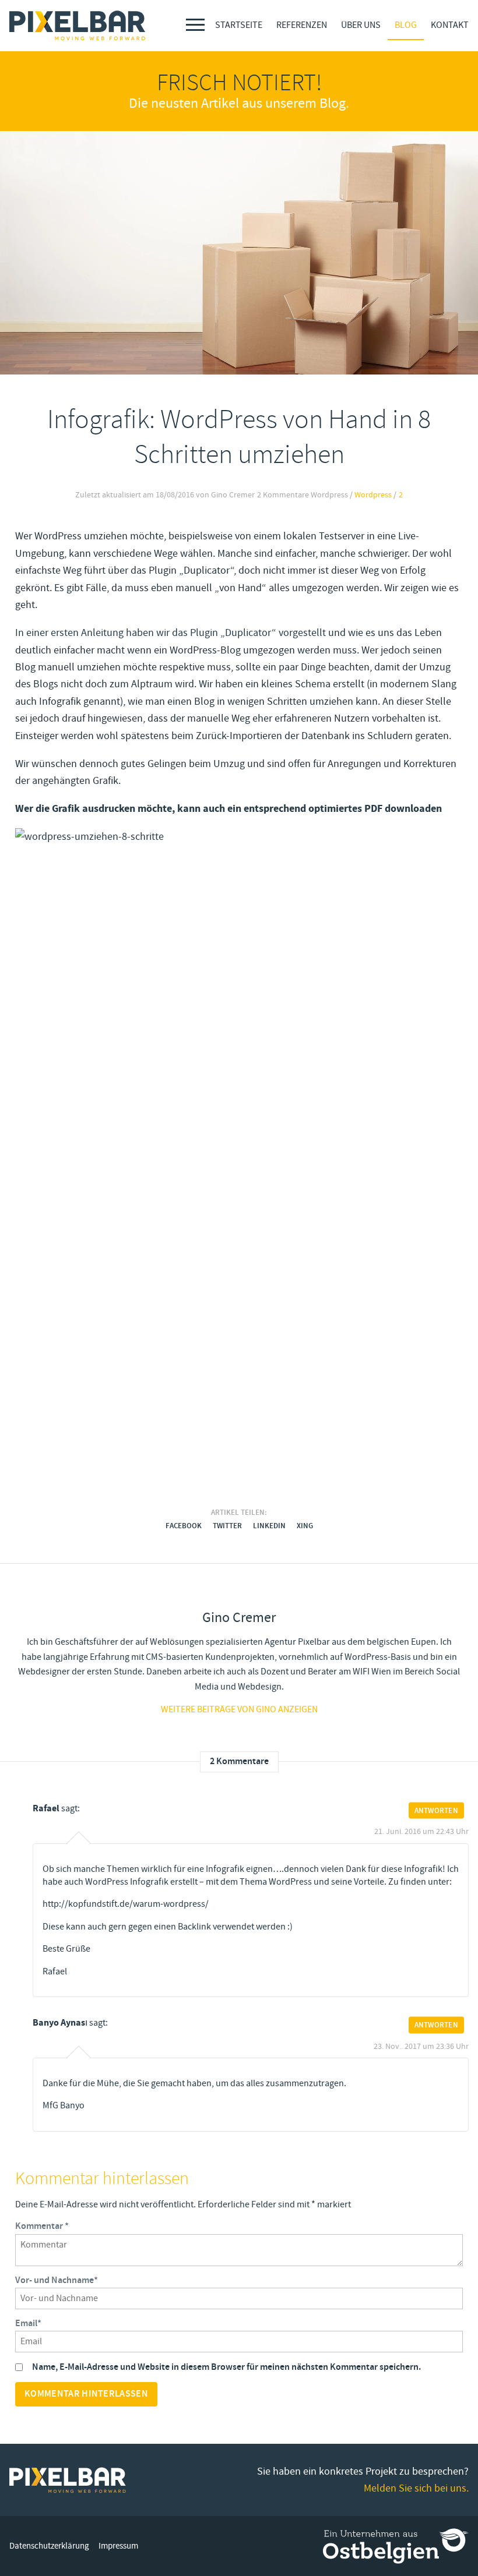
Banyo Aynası (60, 2023)
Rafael (46, 1808)
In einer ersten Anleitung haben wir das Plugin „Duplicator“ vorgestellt (171, 632)
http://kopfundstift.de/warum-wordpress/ (126, 1904)
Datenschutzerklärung (49, 2546)
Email (28, 2324)
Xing (305, 1526)
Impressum (118, 2546)
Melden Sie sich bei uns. (416, 2488)
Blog (406, 25)
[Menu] (195, 25)
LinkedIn (269, 1526)
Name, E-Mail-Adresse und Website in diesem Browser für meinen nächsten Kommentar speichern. (226, 2367)
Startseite (239, 25)
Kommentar (42, 2227)
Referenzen (302, 25)
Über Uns (361, 25)
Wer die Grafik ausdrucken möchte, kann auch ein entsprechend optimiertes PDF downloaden (229, 809)
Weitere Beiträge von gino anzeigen (239, 1709)
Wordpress (373, 495)
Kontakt (450, 25)
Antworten (436, 1810)
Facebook (184, 1526)
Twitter (227, 1526)
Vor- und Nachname (57, 2281)
